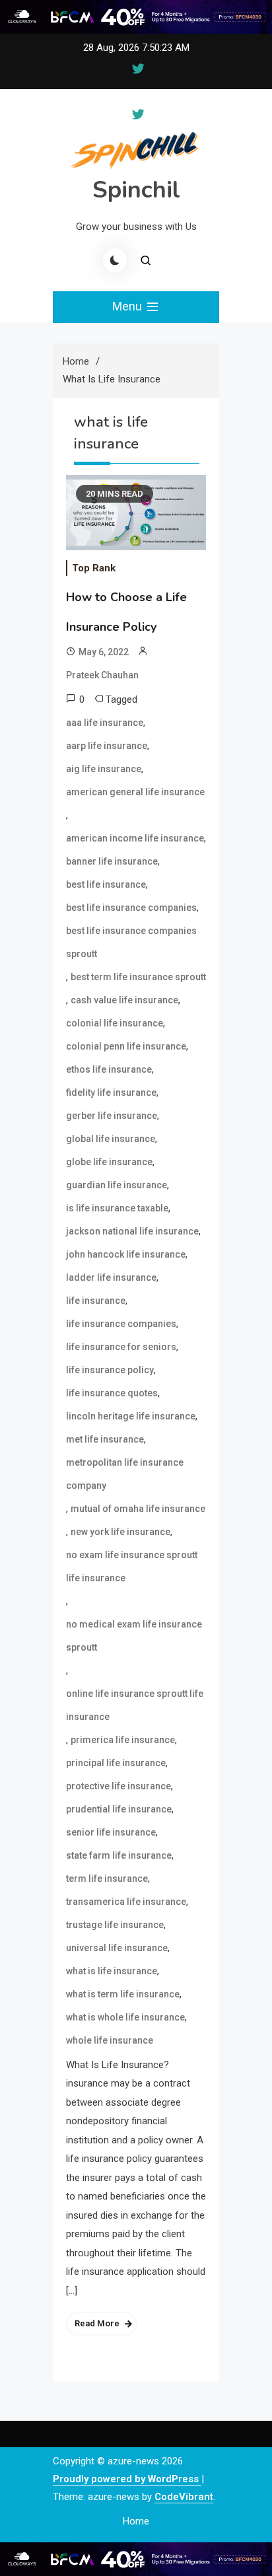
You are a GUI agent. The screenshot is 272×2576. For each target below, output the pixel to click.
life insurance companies (121, 1324)
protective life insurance (119, 1786)
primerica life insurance (123, 1740)
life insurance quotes (112, 1393)
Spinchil (136, 190)
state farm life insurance (119, 1855)
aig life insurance (104, 769)
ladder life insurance (111, 1277)
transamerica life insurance (126, 1902)
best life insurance (106, 884)
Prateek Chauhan (102, 675)
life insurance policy (110, 1370)
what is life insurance (112, 1971)
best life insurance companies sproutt (131, 942)
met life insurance (105, 1439)
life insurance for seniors (121, 1347)
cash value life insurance (124, 1000)
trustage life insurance (115, 1925)
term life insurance (107, 1878)
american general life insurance (135, 792)
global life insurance (111, 1139)
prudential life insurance (119, 1809)
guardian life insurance (117, 1185)
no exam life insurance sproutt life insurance (132, 1566)
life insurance (96, 1301)
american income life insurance (135, 838)
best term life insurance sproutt (138, 977)
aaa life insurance (105, 723)
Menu (128, 306)
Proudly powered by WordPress (127, 2479)
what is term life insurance (123, 1994)
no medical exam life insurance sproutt (134, 1636)
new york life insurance (120, 1532)
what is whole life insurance (125, 2017)
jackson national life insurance (132, 1231)
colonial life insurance (115, 1023)
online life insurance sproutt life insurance (135, 1705)
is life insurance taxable (117, 1208)
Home (136, 2521)
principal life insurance (116, 1763)
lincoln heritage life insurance (131, 1416)
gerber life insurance (112, 1116)
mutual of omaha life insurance (138, 1509)
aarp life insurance (107, 746)
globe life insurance (109, 1162)
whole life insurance (110, 2040)
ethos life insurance (109, 1069)
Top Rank (94, 568)
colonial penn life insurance (126, 1046)
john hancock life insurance (126, 1254)
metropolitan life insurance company (125, 1474)
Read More (97, 2323)
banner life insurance (112, 861)
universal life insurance (117, 1948)
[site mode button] (115, 260)
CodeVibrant (184, 2497)
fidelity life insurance (111, 1092)
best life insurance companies (131, 908)
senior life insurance (111, 1832)
